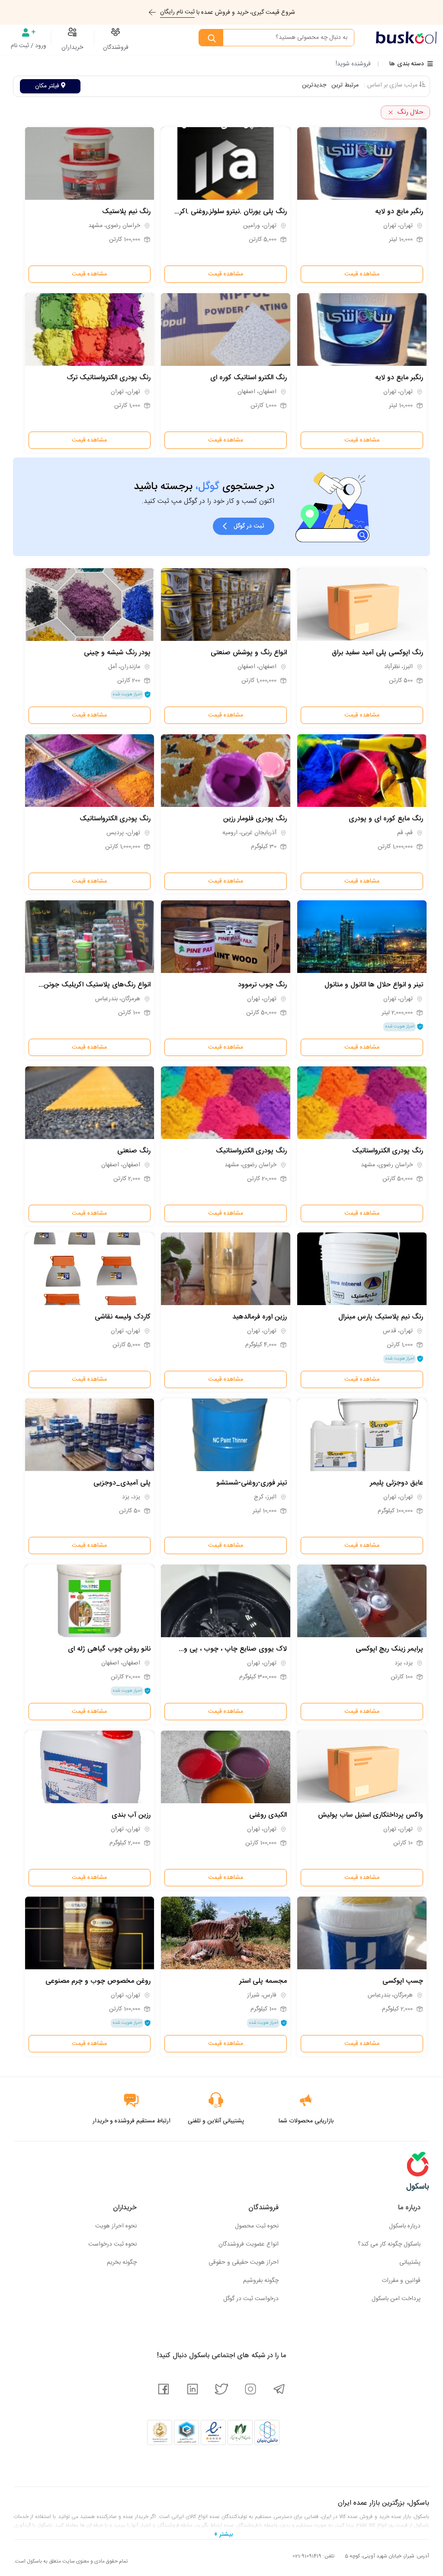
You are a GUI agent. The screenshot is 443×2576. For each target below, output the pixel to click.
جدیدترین (314, 85)
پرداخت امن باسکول (396, 2299)
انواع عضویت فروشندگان (249, 2244)
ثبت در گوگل (249, 526)
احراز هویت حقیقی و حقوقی (244, 2262)
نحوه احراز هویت (116, 2226)
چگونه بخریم (122, 2262)
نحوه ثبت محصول (257, 2226)
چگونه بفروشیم (261, 2281)
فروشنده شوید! (353, 64)
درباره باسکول (405, 2226)
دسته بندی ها (407, 64)
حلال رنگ (410, 112)
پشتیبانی (410, 2262)
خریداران (72, 48)
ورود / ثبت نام (29, 46)
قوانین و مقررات (401, 2281)
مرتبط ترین (345, 85)
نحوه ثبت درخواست (112, 2244)
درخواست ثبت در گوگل (251, 2299)
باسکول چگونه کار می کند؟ (389, 2244)
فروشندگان (116, 48)
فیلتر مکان (48, 86)
